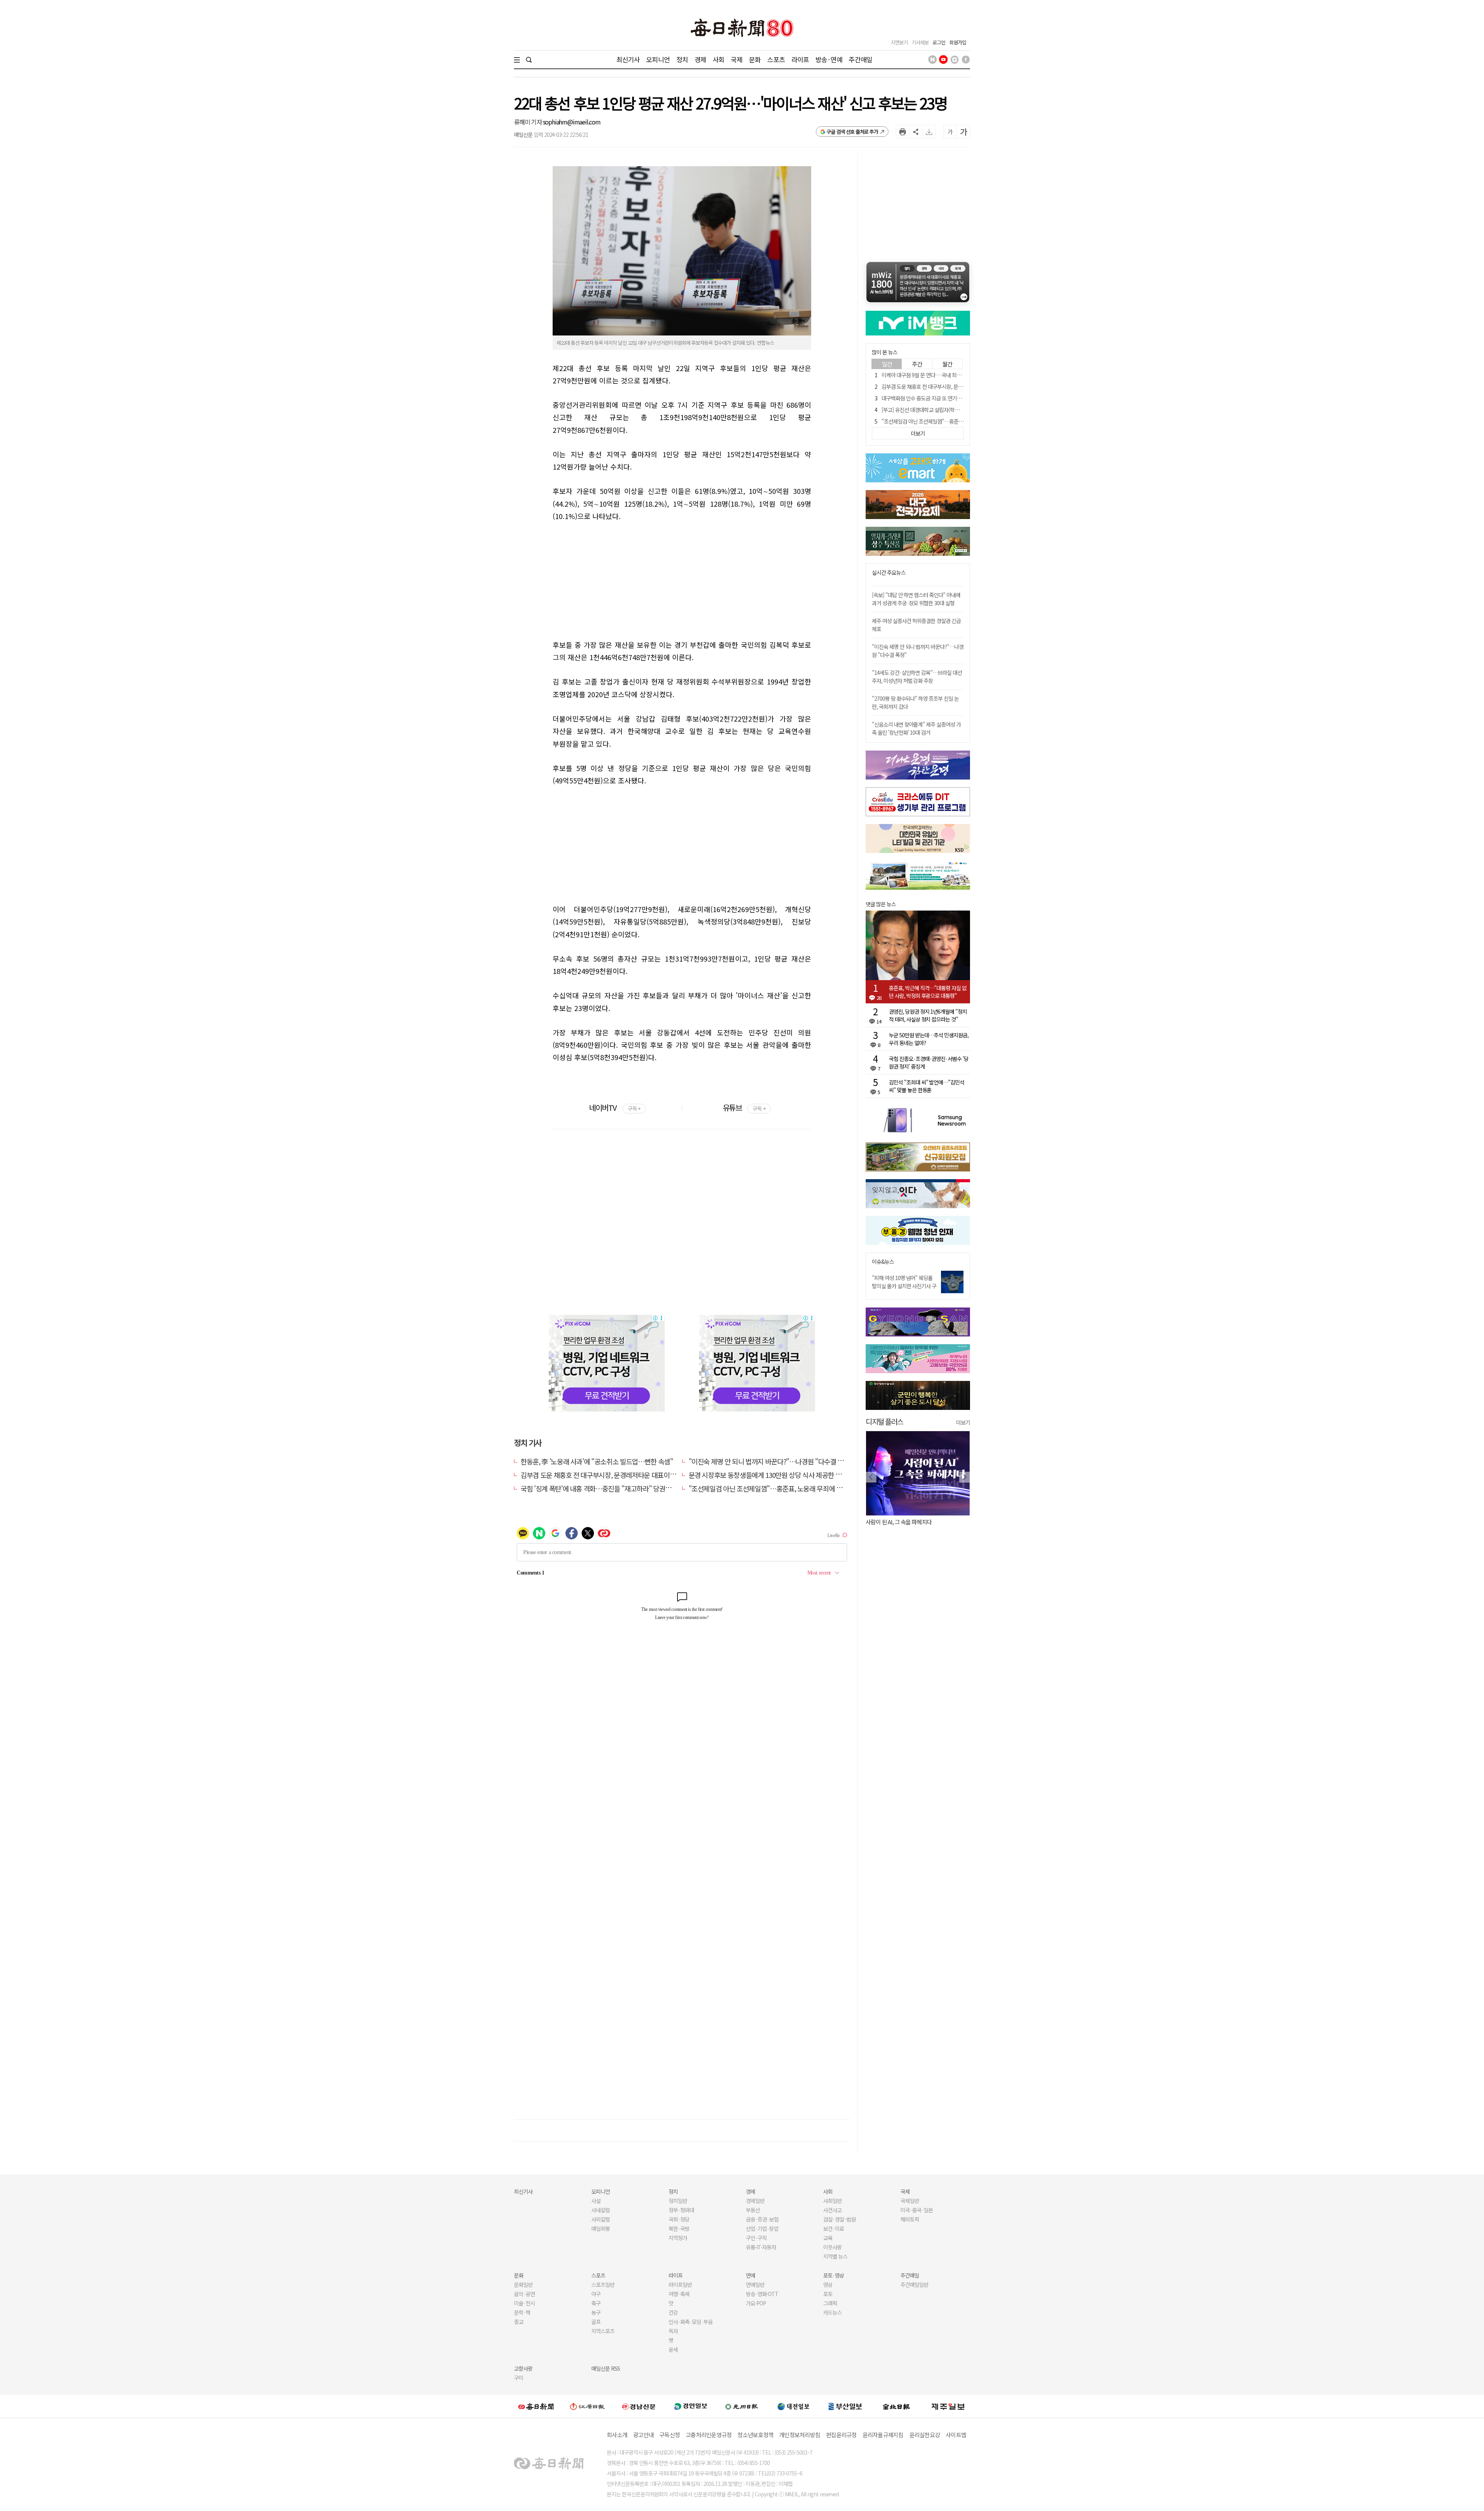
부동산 (753, 2210)
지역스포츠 (603, 2331)
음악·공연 (524, 2294)
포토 (828, 2294)
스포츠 (776, 59)
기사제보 (920, 42)
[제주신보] (948, 2406)
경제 (700, 59)
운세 (673, 2349)
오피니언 (658, 59)
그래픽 (830, 2303)
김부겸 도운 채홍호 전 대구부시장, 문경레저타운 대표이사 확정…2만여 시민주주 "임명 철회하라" (651, 1475)
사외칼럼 (601, 2219)
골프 (596, 2322)
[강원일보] (587, 2406)
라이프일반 (680, 2285)
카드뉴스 (832, 2312)
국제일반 (910, 2201)
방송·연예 (829, 59)
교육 (828, 2238)
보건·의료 (834, 2228)
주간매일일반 (914, 2285)
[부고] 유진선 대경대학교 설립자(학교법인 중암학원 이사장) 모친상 (951, 410)
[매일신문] (536, 2406)
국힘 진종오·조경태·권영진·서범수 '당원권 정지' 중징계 (929, 1062)
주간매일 (860, 59)
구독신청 (670, 2435)
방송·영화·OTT (762, 2294)
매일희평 (601, 2228)
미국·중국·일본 (917, 2210)
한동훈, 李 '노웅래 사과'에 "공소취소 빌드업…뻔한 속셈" (597, 1461)
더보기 (963, 1422)
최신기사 (628, 59)
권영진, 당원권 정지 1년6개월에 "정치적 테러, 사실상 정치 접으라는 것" (928, 1015)
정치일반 (678, 2201)
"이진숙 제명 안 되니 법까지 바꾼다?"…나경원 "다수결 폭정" (771, 1461)
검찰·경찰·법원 (839, 2219)
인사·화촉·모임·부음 (690, 2322)
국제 (737, 59)
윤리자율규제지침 (883, 2435)
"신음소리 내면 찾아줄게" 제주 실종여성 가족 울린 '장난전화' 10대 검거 (916, 728)
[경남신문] (639, 2406)
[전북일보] (896, 2406)
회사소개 (617, 2435)
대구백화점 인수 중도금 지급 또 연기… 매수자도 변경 (937, 398)
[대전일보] (793, 2406)
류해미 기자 (528, 122)
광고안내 (643, 2435)
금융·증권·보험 (762, 2219)
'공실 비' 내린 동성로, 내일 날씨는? (904, 1522)
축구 (596, 2303)
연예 (751, 2275)
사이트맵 (956, 2435)
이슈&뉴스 (883, 1262)
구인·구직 (756, 2238)
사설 (596, 2201)
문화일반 (523, 2285)
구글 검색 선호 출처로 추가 (852, 132)
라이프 (800, 59)
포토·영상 (834, 2275)
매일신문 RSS (606, 2368)
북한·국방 (679, 2228)
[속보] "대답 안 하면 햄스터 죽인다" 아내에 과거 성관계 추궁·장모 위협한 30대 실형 (916, 599)
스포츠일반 (603, 2285)
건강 (673, 2312)
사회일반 (832, 2201)
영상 (828, 2285)
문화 (755, 59)
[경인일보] (691, 2406)
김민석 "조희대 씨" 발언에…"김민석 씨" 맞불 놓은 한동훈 (927, 1086)
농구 (596, 2312)
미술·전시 (524, 2303)
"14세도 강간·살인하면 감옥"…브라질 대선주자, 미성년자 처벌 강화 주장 (917, 677)
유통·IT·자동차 (761, 2247)
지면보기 (899, 42)
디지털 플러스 (884, 1421)
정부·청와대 (681, 2210)
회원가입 (958, 42)
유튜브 (744, 1107)
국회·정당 (679, 2219)
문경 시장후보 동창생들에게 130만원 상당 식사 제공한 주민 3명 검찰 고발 (787, 1475)
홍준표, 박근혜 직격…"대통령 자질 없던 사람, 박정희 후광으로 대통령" (928, 992)
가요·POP (756, 2303)
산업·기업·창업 (762, 2228)
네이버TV (615, 1107)
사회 (718, 59)
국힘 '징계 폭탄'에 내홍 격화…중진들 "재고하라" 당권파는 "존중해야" (615, 1488)
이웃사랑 (832, 2247)
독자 (673, 2331)
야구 (596, 2294)
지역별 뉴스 (835, 2256)
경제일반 (755, 2201)
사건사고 (832, 2210)
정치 (682, 59)
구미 (519, 2378)
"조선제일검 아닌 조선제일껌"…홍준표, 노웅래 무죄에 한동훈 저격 (778, 1488)
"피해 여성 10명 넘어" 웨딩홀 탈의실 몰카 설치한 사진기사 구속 (904, 1286)
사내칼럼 (601, 2210)
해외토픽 (910, 2219)
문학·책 (522, 2312)
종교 (519, 2322)
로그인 (939, 42)
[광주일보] (742, 2406)
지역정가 (678, 2238)
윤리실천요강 (925, 2435)
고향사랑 (523, 2368)
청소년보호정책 (755, 2435)
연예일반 (755, 2285)
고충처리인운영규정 (709, 2435)
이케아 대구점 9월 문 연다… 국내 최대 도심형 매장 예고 (939, 375)
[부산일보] (845, 2406)
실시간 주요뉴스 (889, 573)
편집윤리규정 (841, 2435)
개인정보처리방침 (800, 2435)
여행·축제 (679, 2294)
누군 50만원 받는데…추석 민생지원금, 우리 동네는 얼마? (929, 1039)
